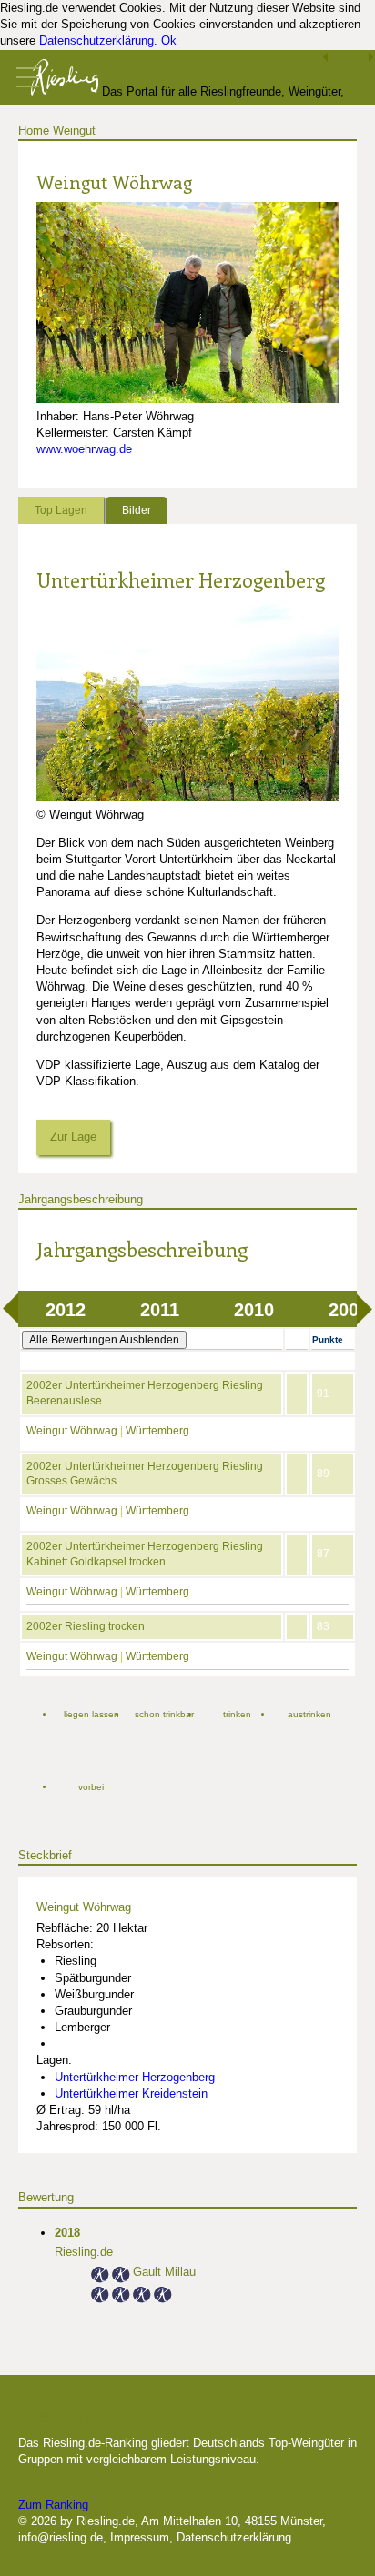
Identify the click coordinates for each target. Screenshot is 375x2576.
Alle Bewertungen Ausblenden (104, 1340)
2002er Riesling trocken (86, 1626)
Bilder (137, 510)
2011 (160, 1310)
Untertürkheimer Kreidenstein (131, 2093)
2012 (66, 1310)
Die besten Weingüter (116, 2414)
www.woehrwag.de (84, 449)
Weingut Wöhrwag (72, 1431)
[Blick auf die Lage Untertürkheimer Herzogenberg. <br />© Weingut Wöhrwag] (187, 797)
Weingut (74, 131)
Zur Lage (73, 1137)
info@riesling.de (61, 2537)
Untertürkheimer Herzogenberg (181, 579)
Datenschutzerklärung (96, 40)
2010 (254, 1310)
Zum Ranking (53, 2505)
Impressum (140, 2537)
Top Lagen (61, 510)
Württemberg (157, 1431)
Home (34, 131)
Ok (169, 40)
